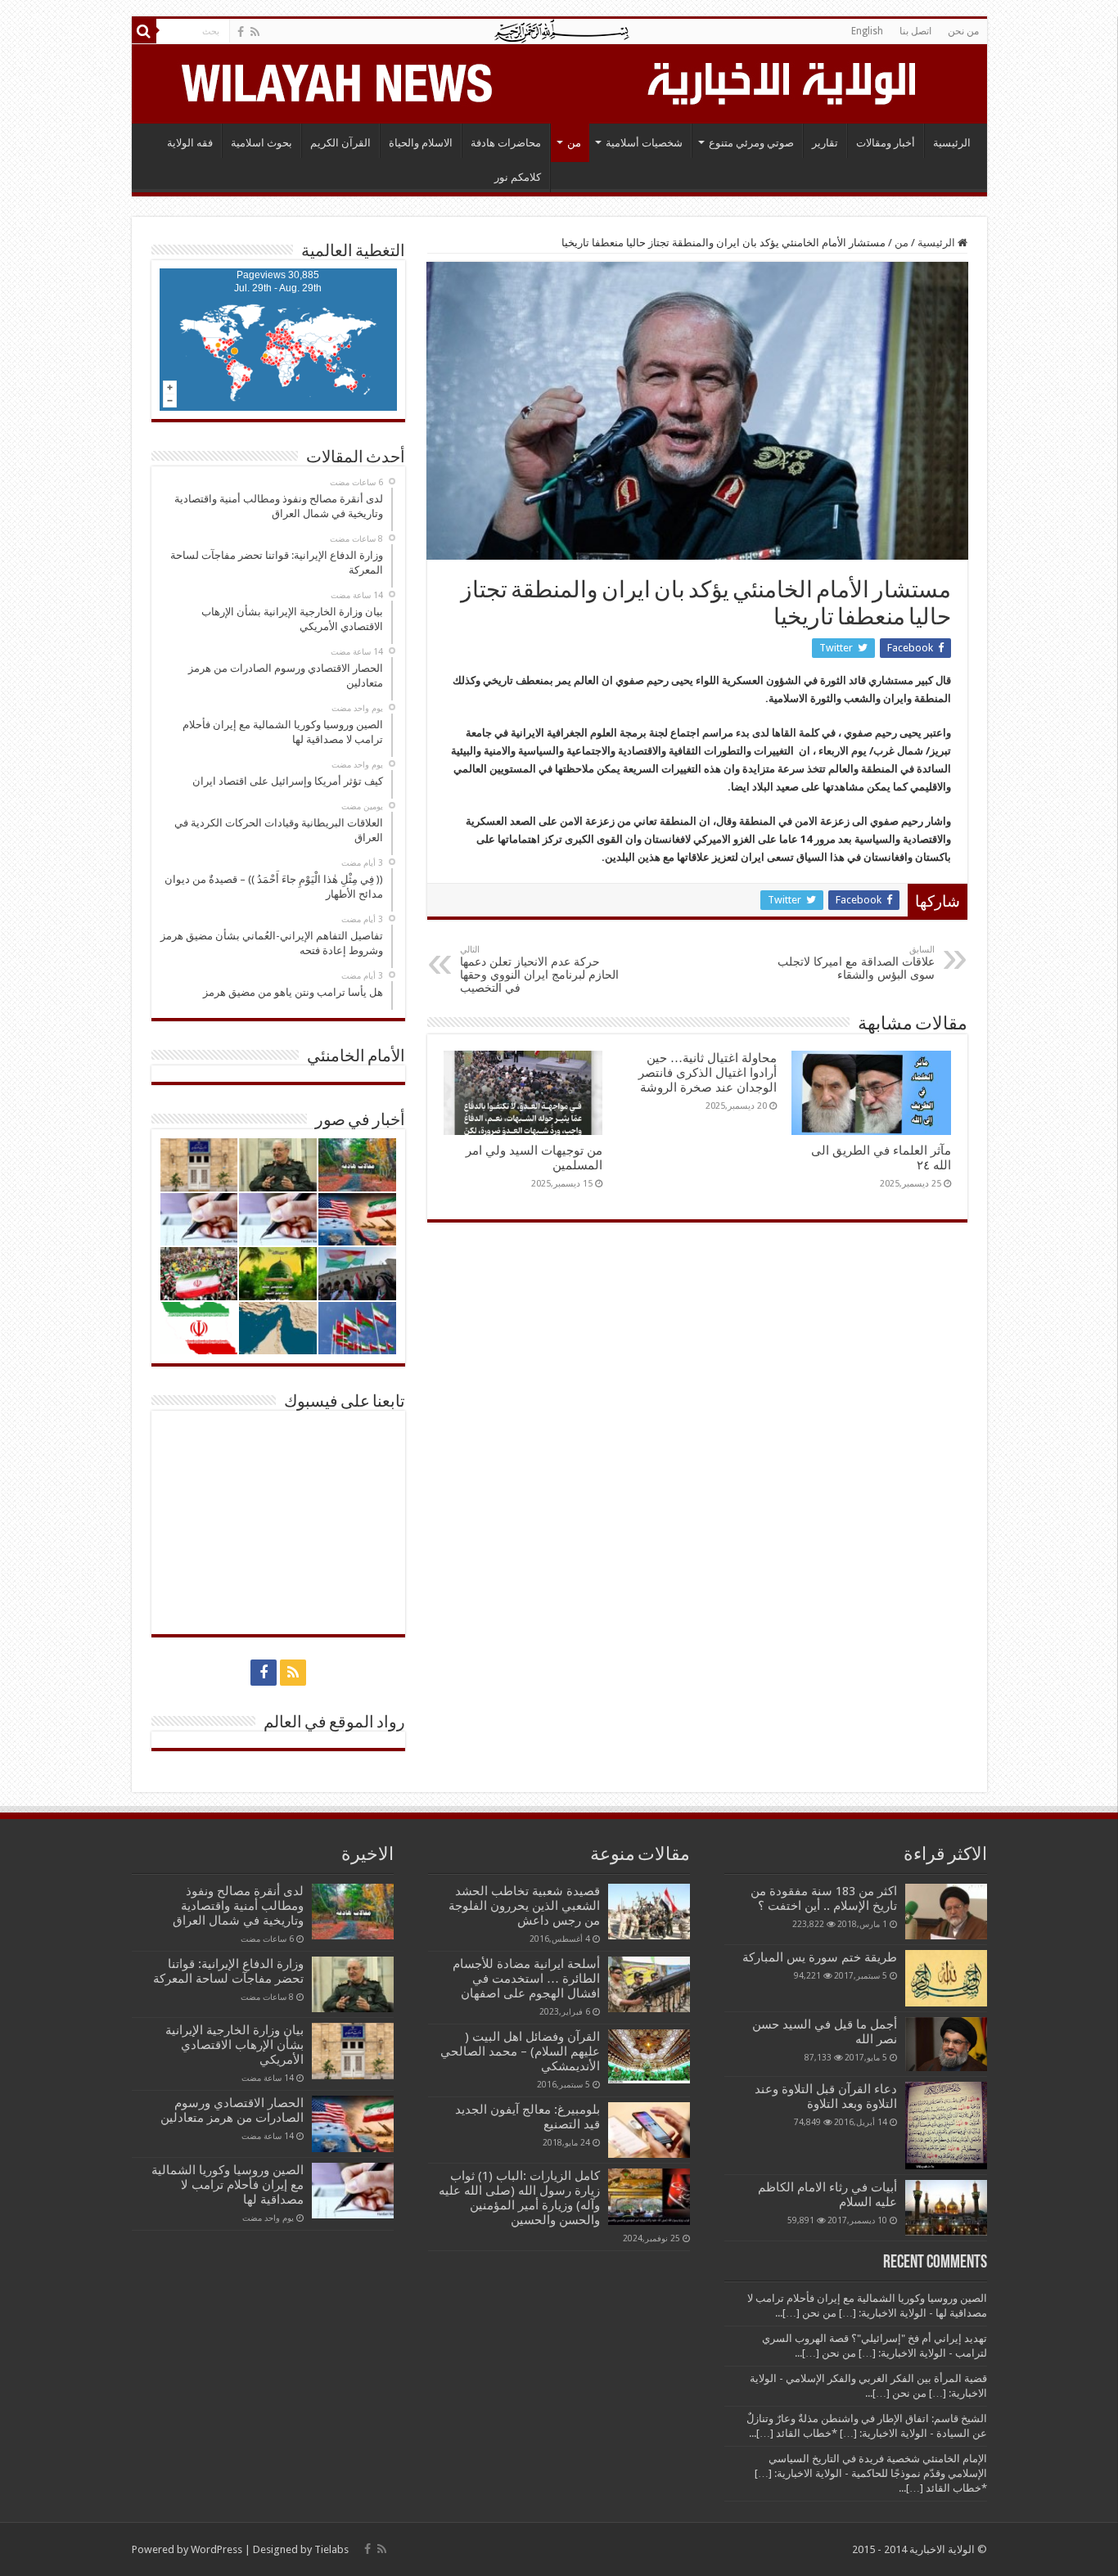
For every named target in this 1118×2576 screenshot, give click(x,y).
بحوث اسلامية (261, 143)
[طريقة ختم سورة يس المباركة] (946, 1978)
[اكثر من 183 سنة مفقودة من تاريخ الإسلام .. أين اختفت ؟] (946, 1912)
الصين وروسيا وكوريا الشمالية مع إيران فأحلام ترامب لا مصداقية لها (228, 2185)
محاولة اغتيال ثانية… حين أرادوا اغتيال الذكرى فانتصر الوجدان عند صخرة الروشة (708, 1073)
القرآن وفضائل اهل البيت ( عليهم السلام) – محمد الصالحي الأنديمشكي (520, 2051)
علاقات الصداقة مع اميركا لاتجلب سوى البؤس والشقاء (856, 963)
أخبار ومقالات (886, 143)
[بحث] (144, 31)
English (867, 31)
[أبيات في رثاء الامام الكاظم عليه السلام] (946, 2208)
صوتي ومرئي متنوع (751, 143)
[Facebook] (241, 32)
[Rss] (255, 32)
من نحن (963, 31)
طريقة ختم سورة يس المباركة (820, 1957)
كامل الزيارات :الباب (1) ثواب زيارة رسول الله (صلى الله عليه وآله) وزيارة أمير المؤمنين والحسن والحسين (519, 2198)
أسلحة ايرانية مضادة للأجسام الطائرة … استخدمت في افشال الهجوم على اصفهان (526, 1979)
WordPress (216, 2549)
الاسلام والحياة (421, 143)
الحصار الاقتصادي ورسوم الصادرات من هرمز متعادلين (232, 2110)
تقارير (825, 143)
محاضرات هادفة (506, 143)
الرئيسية (952, 143)
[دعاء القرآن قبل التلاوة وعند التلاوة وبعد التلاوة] (946, 2126)
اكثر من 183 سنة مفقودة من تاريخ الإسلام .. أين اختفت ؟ (824, 1898)
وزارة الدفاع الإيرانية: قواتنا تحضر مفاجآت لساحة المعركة (228, 1971)
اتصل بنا (915, 31)
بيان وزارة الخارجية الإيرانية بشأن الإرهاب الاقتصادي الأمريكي (234, 2045)
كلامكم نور (518, 177)
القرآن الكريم (340, 143)
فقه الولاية (190, 143)
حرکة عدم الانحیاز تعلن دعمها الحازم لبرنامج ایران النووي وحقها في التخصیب (539, 969)
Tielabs (331, 2549)
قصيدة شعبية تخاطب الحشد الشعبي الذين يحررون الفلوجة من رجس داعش (524, 1906)
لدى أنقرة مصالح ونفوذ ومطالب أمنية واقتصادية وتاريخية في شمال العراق (238, 1906)
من (574, 143)
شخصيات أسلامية (644, 143)
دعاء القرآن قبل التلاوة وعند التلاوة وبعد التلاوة (826, 2096)
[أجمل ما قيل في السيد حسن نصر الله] (946, 2044)
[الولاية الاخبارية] (783, 81)
